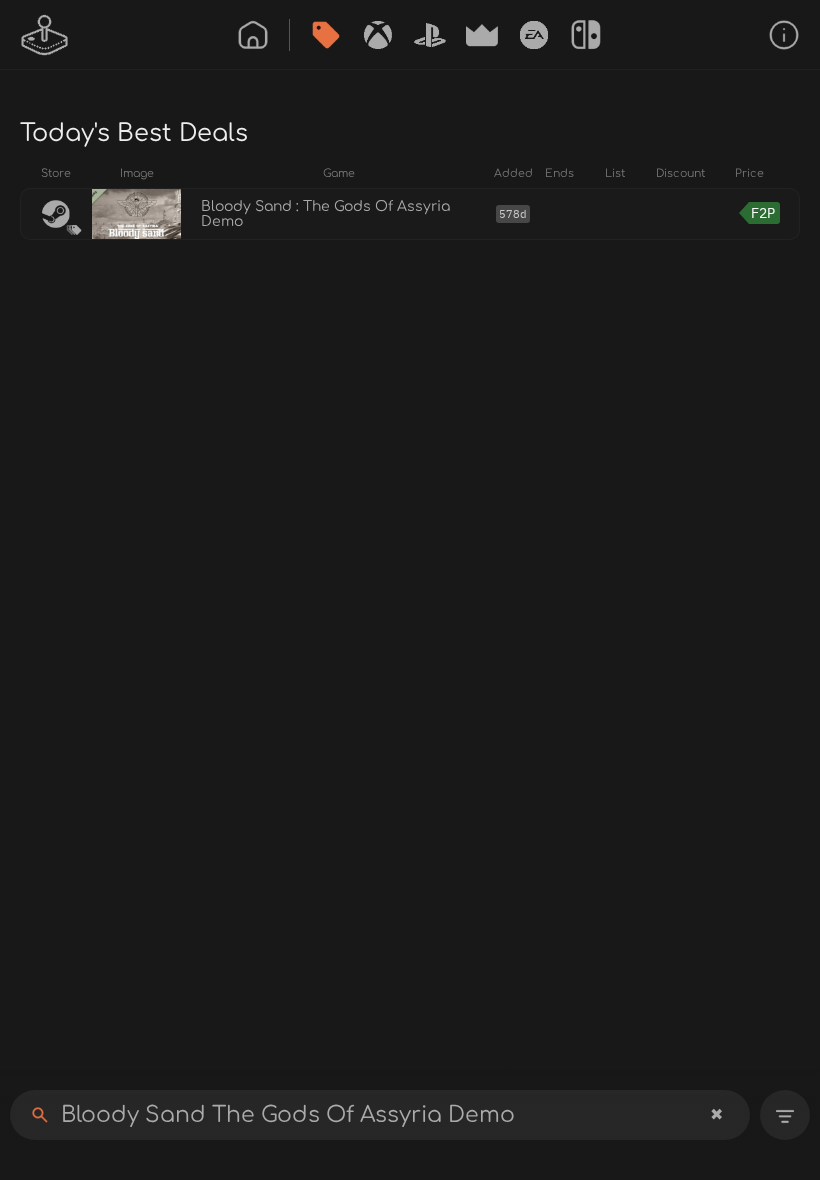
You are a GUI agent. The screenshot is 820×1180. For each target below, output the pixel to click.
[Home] (253, 35)
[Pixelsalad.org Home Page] (45, 35)
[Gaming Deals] (326, 35)
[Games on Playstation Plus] (430, 35)
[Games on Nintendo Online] (586, 35)
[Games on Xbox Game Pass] (378, 35)
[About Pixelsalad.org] (784, 35)
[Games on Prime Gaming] (482, 35)
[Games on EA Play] (534, 35)
